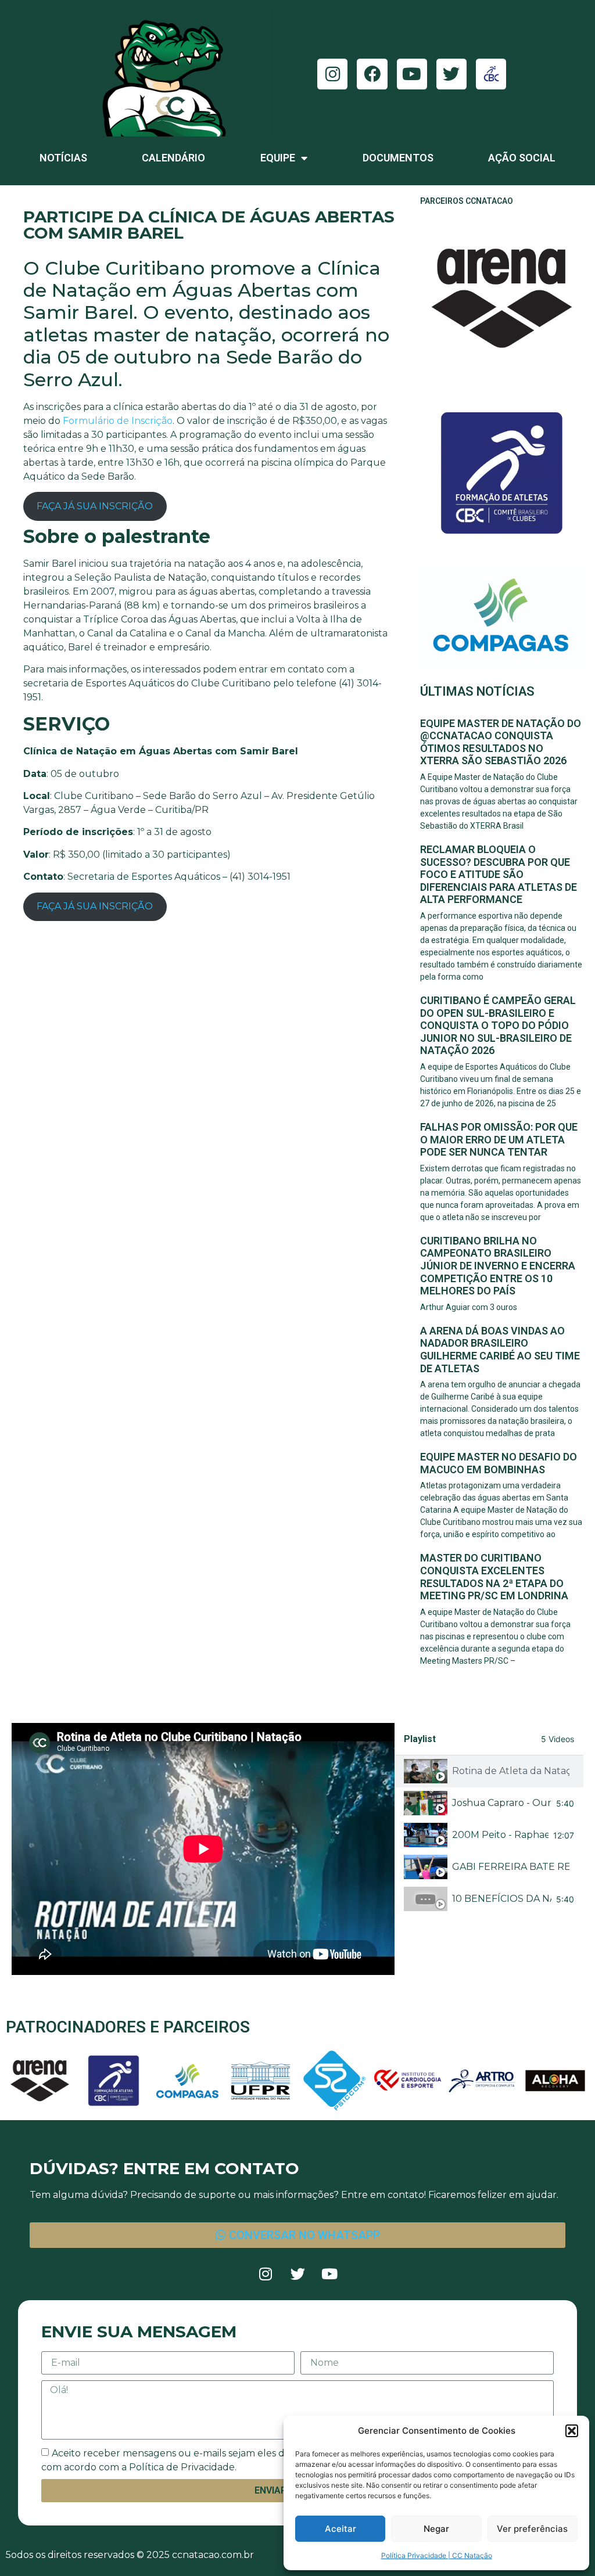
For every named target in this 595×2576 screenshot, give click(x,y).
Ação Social (522, 158)
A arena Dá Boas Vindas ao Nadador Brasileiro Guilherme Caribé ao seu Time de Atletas (500, 1350)
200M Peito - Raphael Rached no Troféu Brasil (500, 1835)
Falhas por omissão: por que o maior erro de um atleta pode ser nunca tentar (499, 1139)
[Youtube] (412, 74)
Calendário (173, 158)
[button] (572, 2431)
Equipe (278, 158)
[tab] (489, 1771)
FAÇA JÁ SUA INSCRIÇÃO (95, 506)
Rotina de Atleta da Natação (511, 1771)
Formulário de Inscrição (118, 421)
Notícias (63, 158)
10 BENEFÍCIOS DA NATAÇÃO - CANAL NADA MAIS (502, 1899)
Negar (436, 2529)
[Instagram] (332, 74)
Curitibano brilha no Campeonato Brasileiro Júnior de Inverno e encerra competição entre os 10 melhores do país (498, 1266)
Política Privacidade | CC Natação (437, 2555)
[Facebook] (372, 74)
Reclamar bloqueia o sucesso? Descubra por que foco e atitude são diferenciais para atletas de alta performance (499, 874)
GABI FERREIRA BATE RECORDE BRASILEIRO (511, 1867)
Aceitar (340, 2529)
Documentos (398, 158)
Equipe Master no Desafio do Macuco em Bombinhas (499, 1463)
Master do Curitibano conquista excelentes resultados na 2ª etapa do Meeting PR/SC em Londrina (494, 1577)
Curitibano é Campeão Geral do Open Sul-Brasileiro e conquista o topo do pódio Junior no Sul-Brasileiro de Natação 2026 (498, 1025)
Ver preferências (532, 2529)
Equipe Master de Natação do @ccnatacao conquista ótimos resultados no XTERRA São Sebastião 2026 (501, 742)
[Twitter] (451, 74)
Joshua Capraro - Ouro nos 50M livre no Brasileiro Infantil (502, 1803)
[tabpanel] (203, 1849)
